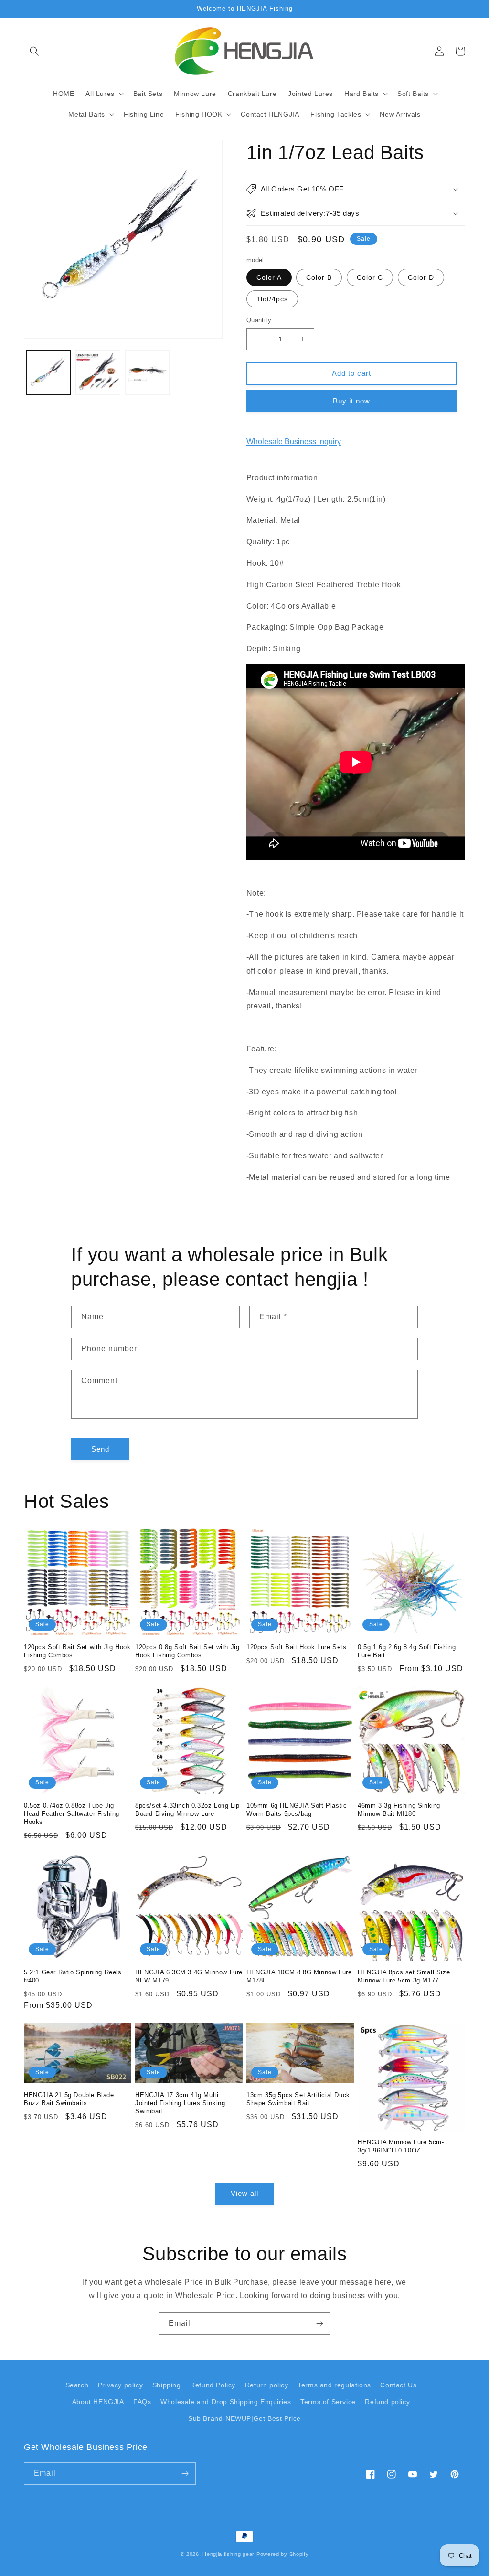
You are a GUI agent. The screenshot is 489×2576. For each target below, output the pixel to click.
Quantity (259, 320)
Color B (319, 277)
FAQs (142, 2402)
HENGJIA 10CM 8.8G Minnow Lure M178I (299, 1976)
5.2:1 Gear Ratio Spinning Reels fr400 (73, 1976)
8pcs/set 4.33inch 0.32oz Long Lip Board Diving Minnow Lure (187, 1810)
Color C (370, 277)
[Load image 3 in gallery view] (98, 373)
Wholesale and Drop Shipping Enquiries (226, 2402)
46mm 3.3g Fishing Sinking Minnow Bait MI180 (399, 1810)
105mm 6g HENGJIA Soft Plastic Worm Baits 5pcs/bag (297, 1810)
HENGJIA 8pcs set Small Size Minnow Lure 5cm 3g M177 (404, 1976)
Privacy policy (120, 2385)
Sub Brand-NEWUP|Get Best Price (244, 2418)
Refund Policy (213, 2385)
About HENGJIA (98, 2402)
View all (244, 2193)
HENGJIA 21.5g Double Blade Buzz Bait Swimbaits (69, 2099)
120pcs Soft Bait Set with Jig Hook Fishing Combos (77, 1651)
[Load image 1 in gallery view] (48, 373)
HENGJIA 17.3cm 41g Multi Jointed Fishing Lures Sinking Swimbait (180, 2103)
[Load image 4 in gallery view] (147, 373)
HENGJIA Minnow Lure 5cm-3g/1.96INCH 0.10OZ (401, 2146)
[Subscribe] (319, 2324)
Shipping (167, 2385)
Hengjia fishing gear (229, 2554)
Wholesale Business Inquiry (294, 441)
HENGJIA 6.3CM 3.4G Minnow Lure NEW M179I (189, 1976)
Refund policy (387, 2402)
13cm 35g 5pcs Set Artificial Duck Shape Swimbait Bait (298, 2099)
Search (77, 2385)
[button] (34, 51)
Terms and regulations (334, 2385)
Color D (421, 277)
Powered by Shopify (283, 2554)
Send (100, 1449)
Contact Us (398, 2385)
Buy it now (351, 401)
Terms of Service (328, 2402)
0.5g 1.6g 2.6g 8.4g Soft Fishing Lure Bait (407, 1651)
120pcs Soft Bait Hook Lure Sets (297, 1647)
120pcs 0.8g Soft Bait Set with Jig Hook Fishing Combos (187, 1651)
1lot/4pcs (272, 299)
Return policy (267, 2385)
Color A (269, 277)
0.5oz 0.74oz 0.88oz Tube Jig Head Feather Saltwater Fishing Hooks (72, 1814)
